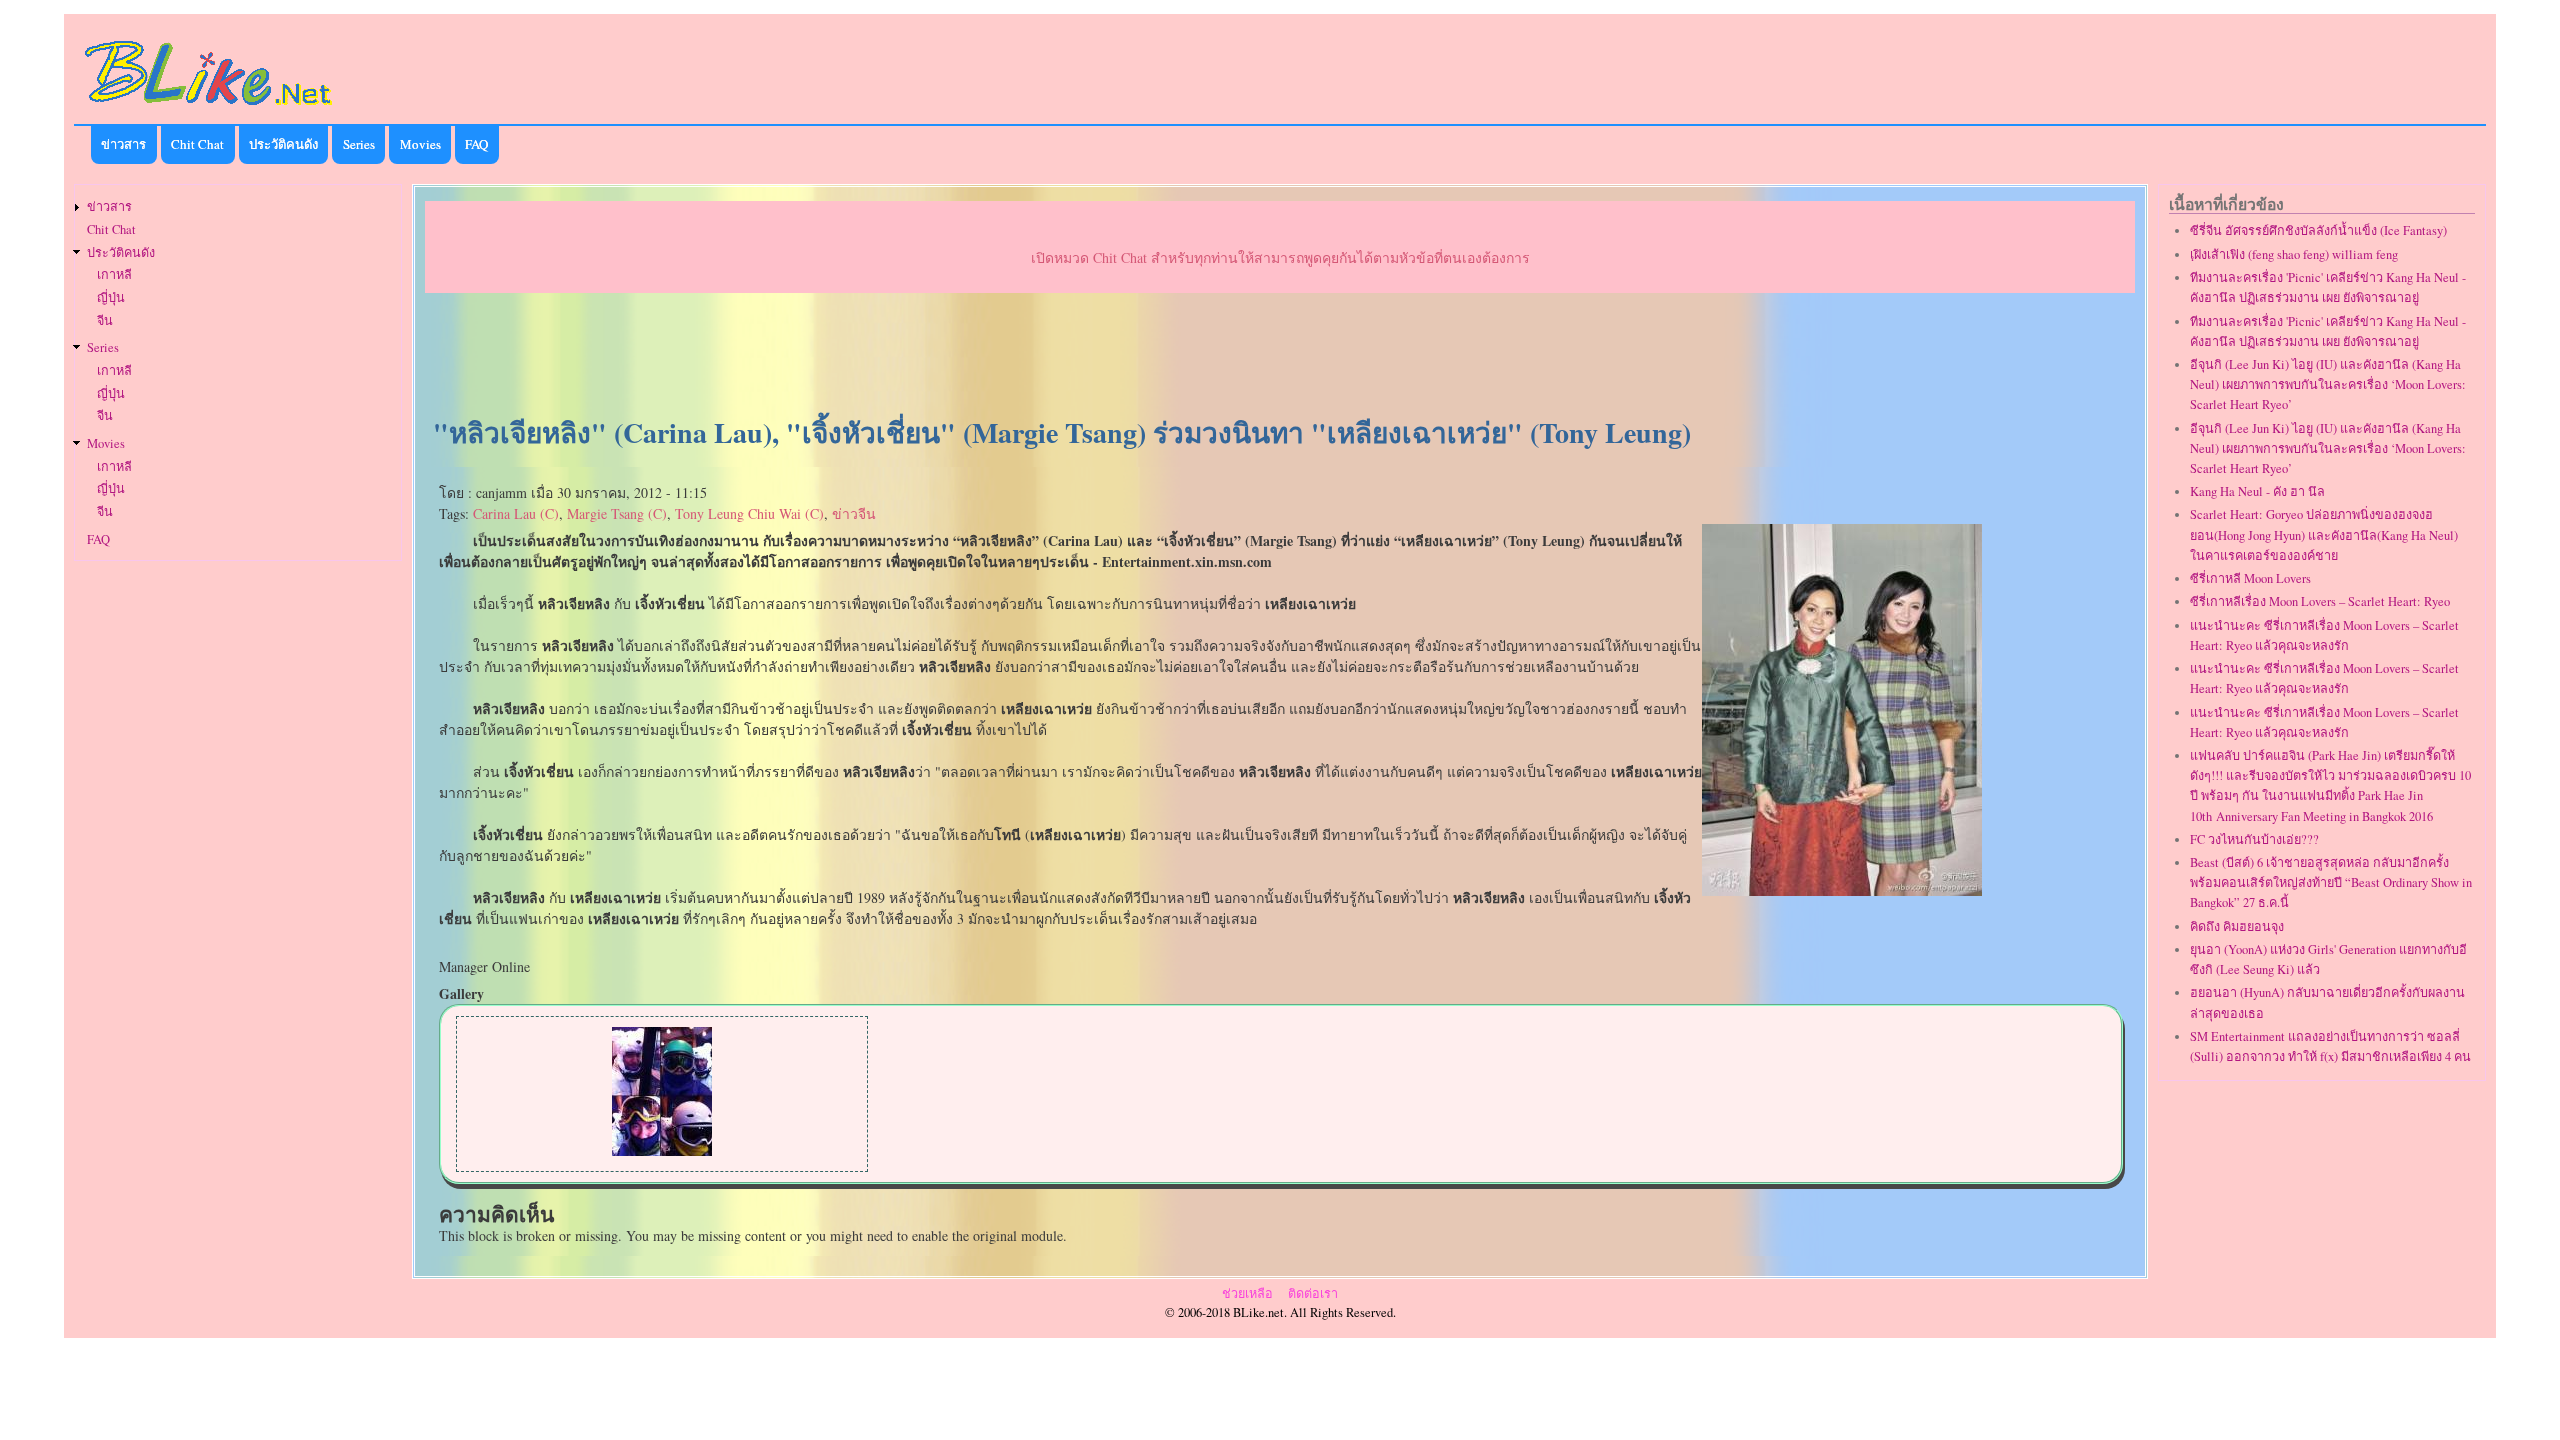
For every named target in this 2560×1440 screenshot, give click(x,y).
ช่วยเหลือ (1247, 1293)
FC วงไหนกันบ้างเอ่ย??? (2254, 839)
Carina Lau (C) (516, 513)
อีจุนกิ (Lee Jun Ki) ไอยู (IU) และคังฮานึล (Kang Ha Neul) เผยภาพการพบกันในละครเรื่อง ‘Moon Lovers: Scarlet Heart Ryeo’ (2328, 384)
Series (359, 144)
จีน (105, 320)
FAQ (476, 144)
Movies (420, 144)
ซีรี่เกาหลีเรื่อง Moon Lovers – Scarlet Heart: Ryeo (2320, 601)
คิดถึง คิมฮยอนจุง (2237, 926)
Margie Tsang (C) (617, 513)
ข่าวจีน (854, 513)
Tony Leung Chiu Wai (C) (749, 513)
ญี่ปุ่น (111, 297)
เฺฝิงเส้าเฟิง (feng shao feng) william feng (2294, 254)
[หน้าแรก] (209, 108)
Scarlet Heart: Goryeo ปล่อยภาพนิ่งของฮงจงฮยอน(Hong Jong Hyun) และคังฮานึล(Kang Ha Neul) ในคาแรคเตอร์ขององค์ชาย (2324, 534)
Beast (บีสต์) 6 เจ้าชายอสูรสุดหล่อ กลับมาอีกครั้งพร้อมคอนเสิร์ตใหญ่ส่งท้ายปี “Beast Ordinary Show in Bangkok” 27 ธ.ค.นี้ (2331, 882)
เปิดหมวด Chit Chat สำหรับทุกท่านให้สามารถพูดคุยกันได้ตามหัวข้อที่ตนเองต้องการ (1280, 257)
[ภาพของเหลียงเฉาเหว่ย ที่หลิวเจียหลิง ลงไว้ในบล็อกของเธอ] (662, 1150)
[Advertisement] (1280, 356)
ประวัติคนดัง (283, 144)
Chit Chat (197, 144)
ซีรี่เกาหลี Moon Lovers (2250, 578)
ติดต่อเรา (1313, 1293)
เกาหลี (114, 274)
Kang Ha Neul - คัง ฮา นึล (2257, 491)
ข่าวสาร (123, 144)
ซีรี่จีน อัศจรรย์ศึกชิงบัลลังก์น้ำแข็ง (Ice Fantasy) (2318, 230)
